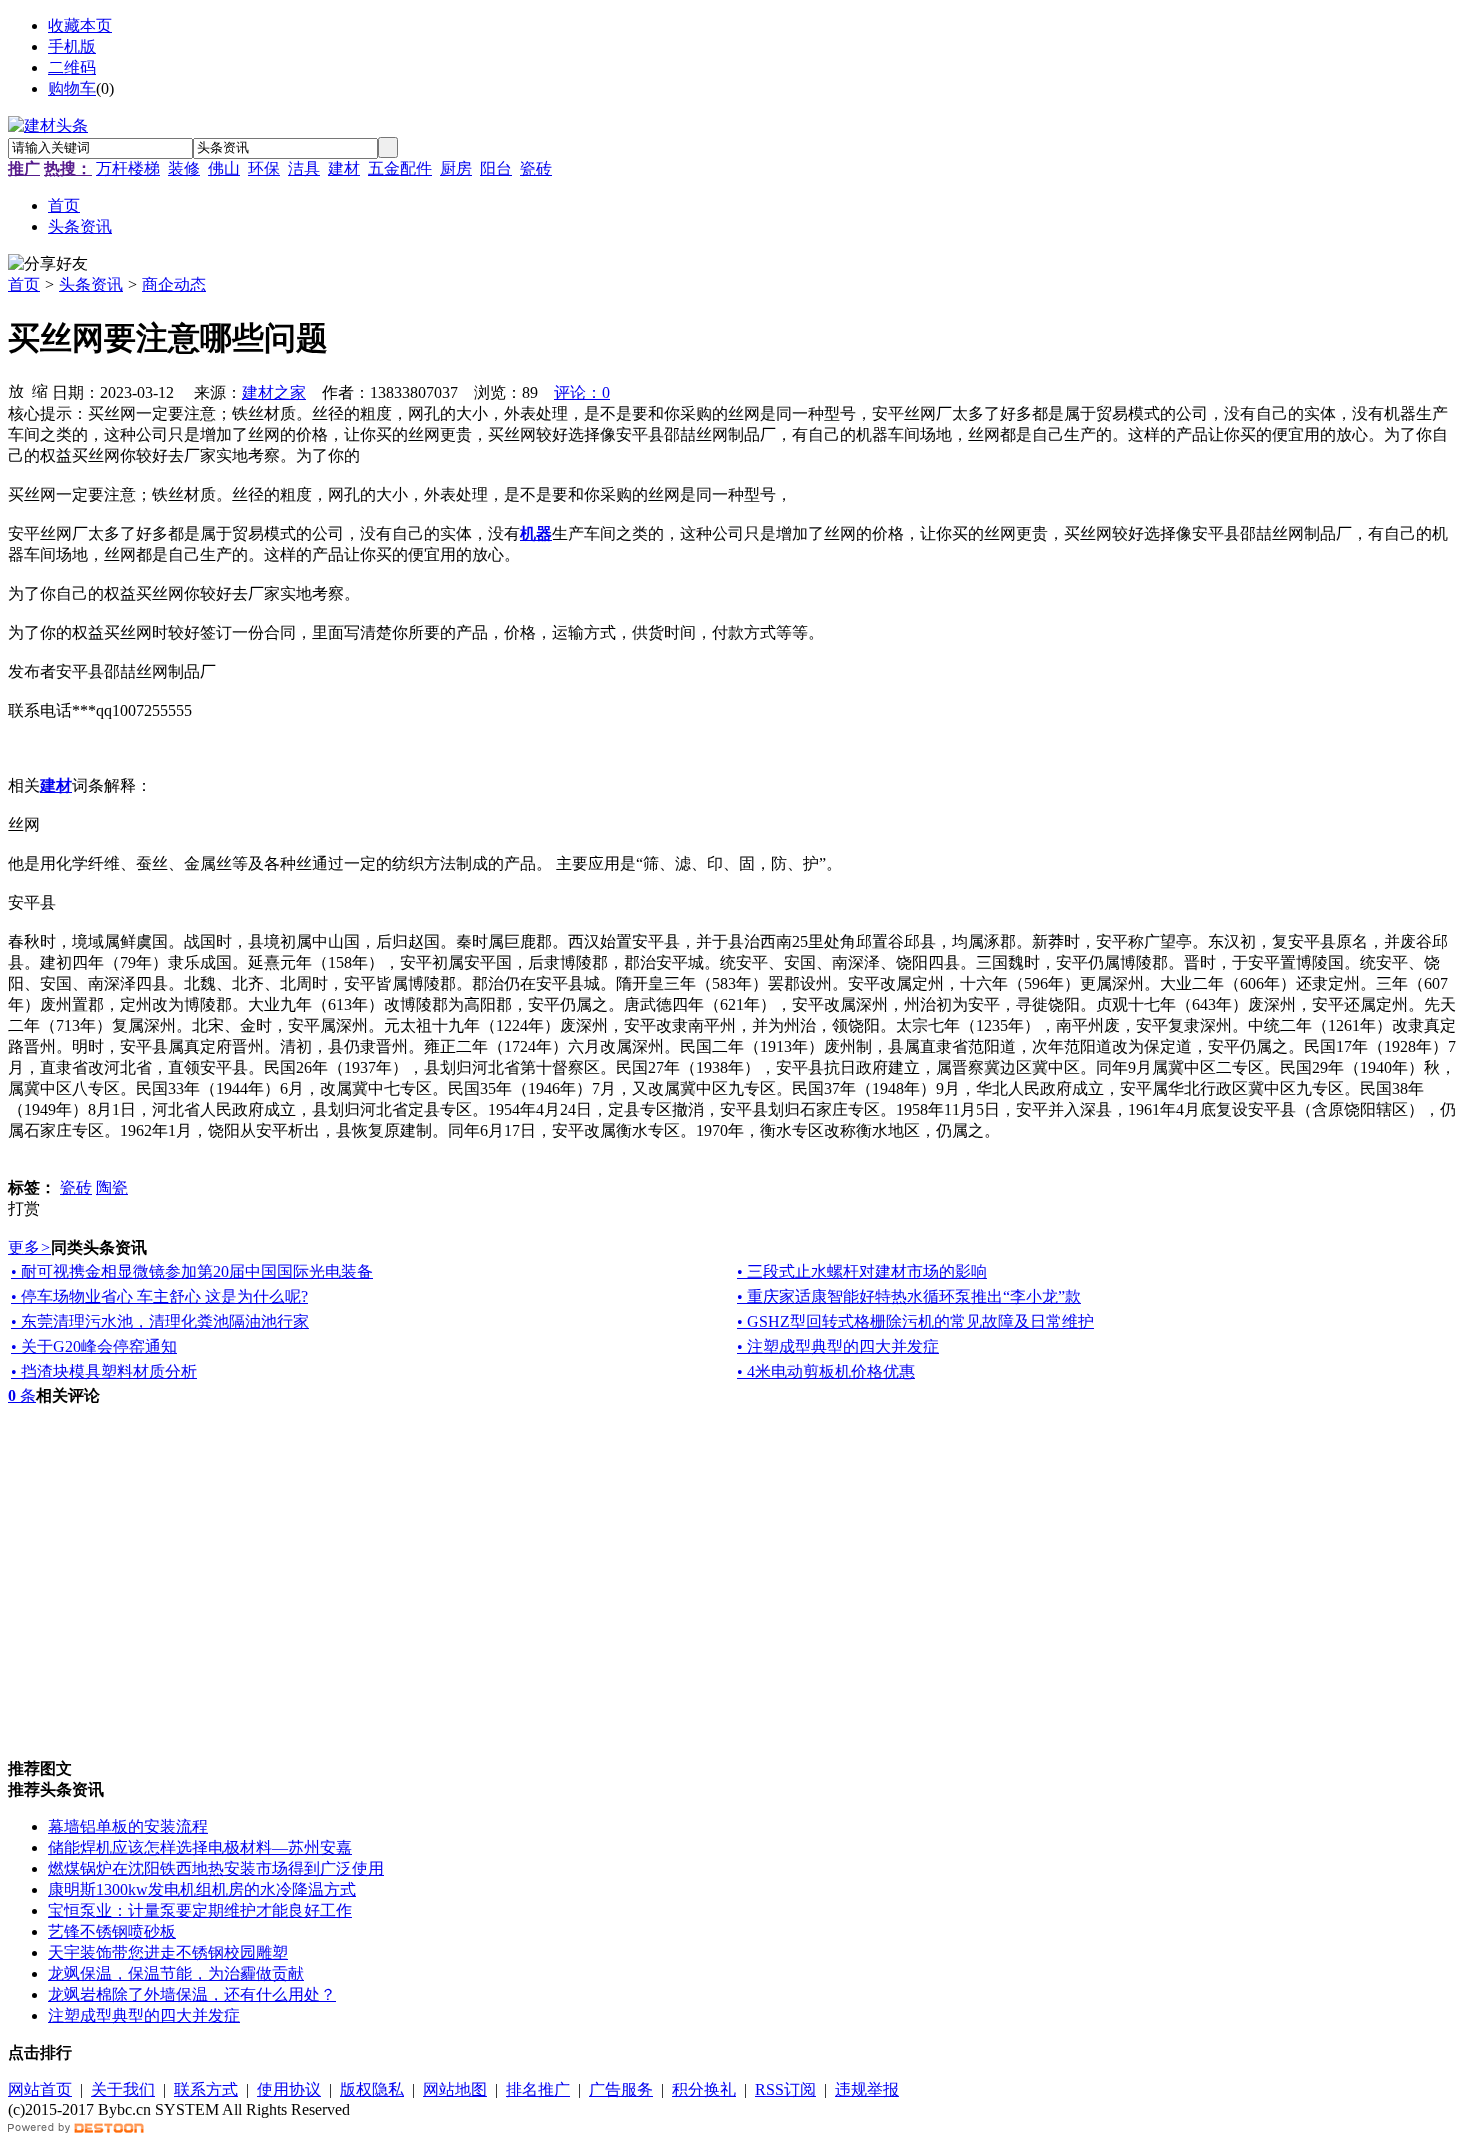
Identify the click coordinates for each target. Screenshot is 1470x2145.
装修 (184, 168)
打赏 (24, 1208)
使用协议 (289, 2089)
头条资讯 (91, 284)
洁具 (304, 168)
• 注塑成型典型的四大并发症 (838, 1346)
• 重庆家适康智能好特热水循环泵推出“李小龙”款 (909, 1296)
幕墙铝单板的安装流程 (128, 1826)
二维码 (72, 67)
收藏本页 (80, 25)
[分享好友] (48, 264)
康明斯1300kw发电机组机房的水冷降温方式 (202, 1889)
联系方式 (206, 2089)
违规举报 (867, 2089)
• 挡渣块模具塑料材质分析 (104, 1371)
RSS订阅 (785, 2089)
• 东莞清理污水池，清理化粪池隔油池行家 (160, 1321)
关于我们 (123, 2089)
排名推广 (538, 2089)
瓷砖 (536, 168)
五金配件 (400, 168)
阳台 (496, 168)
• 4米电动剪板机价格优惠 (826, 1371)
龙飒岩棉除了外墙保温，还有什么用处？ (192, 1994)
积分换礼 (704, 2089)
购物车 (72, 88)
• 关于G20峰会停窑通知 (94, 1346)
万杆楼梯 (128, 168)
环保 (264, 168)
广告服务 (621, 2089)
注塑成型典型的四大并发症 (144, 2015)
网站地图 (455, 2089)
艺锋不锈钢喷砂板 (112, 1931)
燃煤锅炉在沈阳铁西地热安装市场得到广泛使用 (216, 1868)
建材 (344, 168)
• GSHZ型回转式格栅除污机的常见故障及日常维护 (915, 1321)
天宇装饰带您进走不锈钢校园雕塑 (168, 1952)
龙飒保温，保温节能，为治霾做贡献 (176, 1973)
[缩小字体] (40, 390)
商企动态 (174, 284)
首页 (24, 284)
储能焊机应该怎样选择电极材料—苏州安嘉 (200, 1847)
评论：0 (582, 392)
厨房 (456, 168)
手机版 (72, 46)
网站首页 (40, 2089)
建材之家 (274, 392)
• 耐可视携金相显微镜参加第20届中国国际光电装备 (192, 1271)
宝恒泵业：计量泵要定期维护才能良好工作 (200, 1910)
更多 (29, 1247)
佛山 (224, 168)
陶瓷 (112, 1187)
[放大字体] (16, 390)
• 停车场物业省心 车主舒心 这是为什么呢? (159, 1296)
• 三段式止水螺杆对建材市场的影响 (862, 1271)
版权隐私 (372, 2089)
